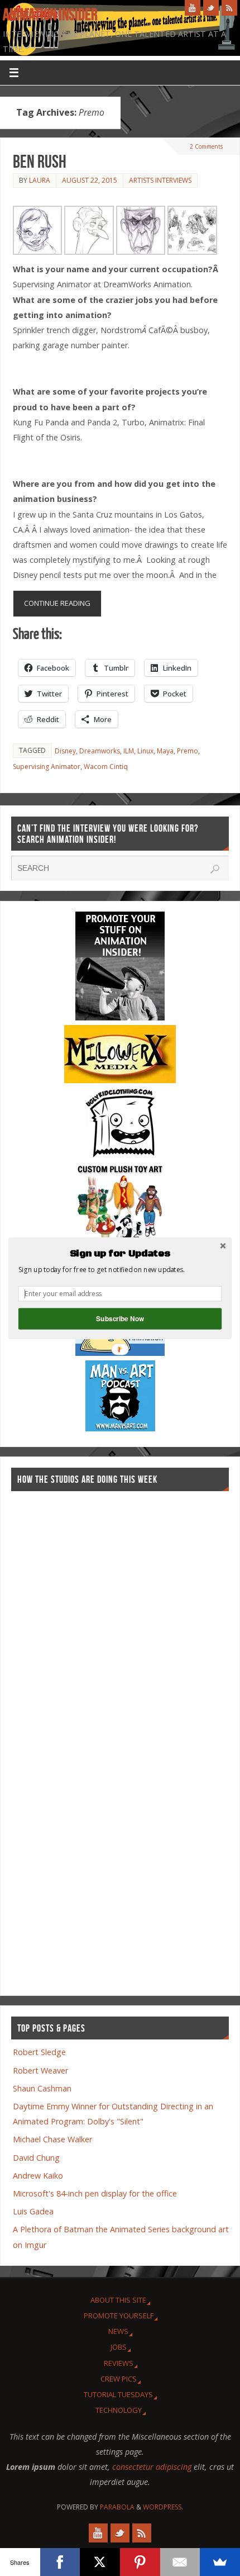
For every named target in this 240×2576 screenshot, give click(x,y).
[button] (120, 1254)
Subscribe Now (120, 1318)
